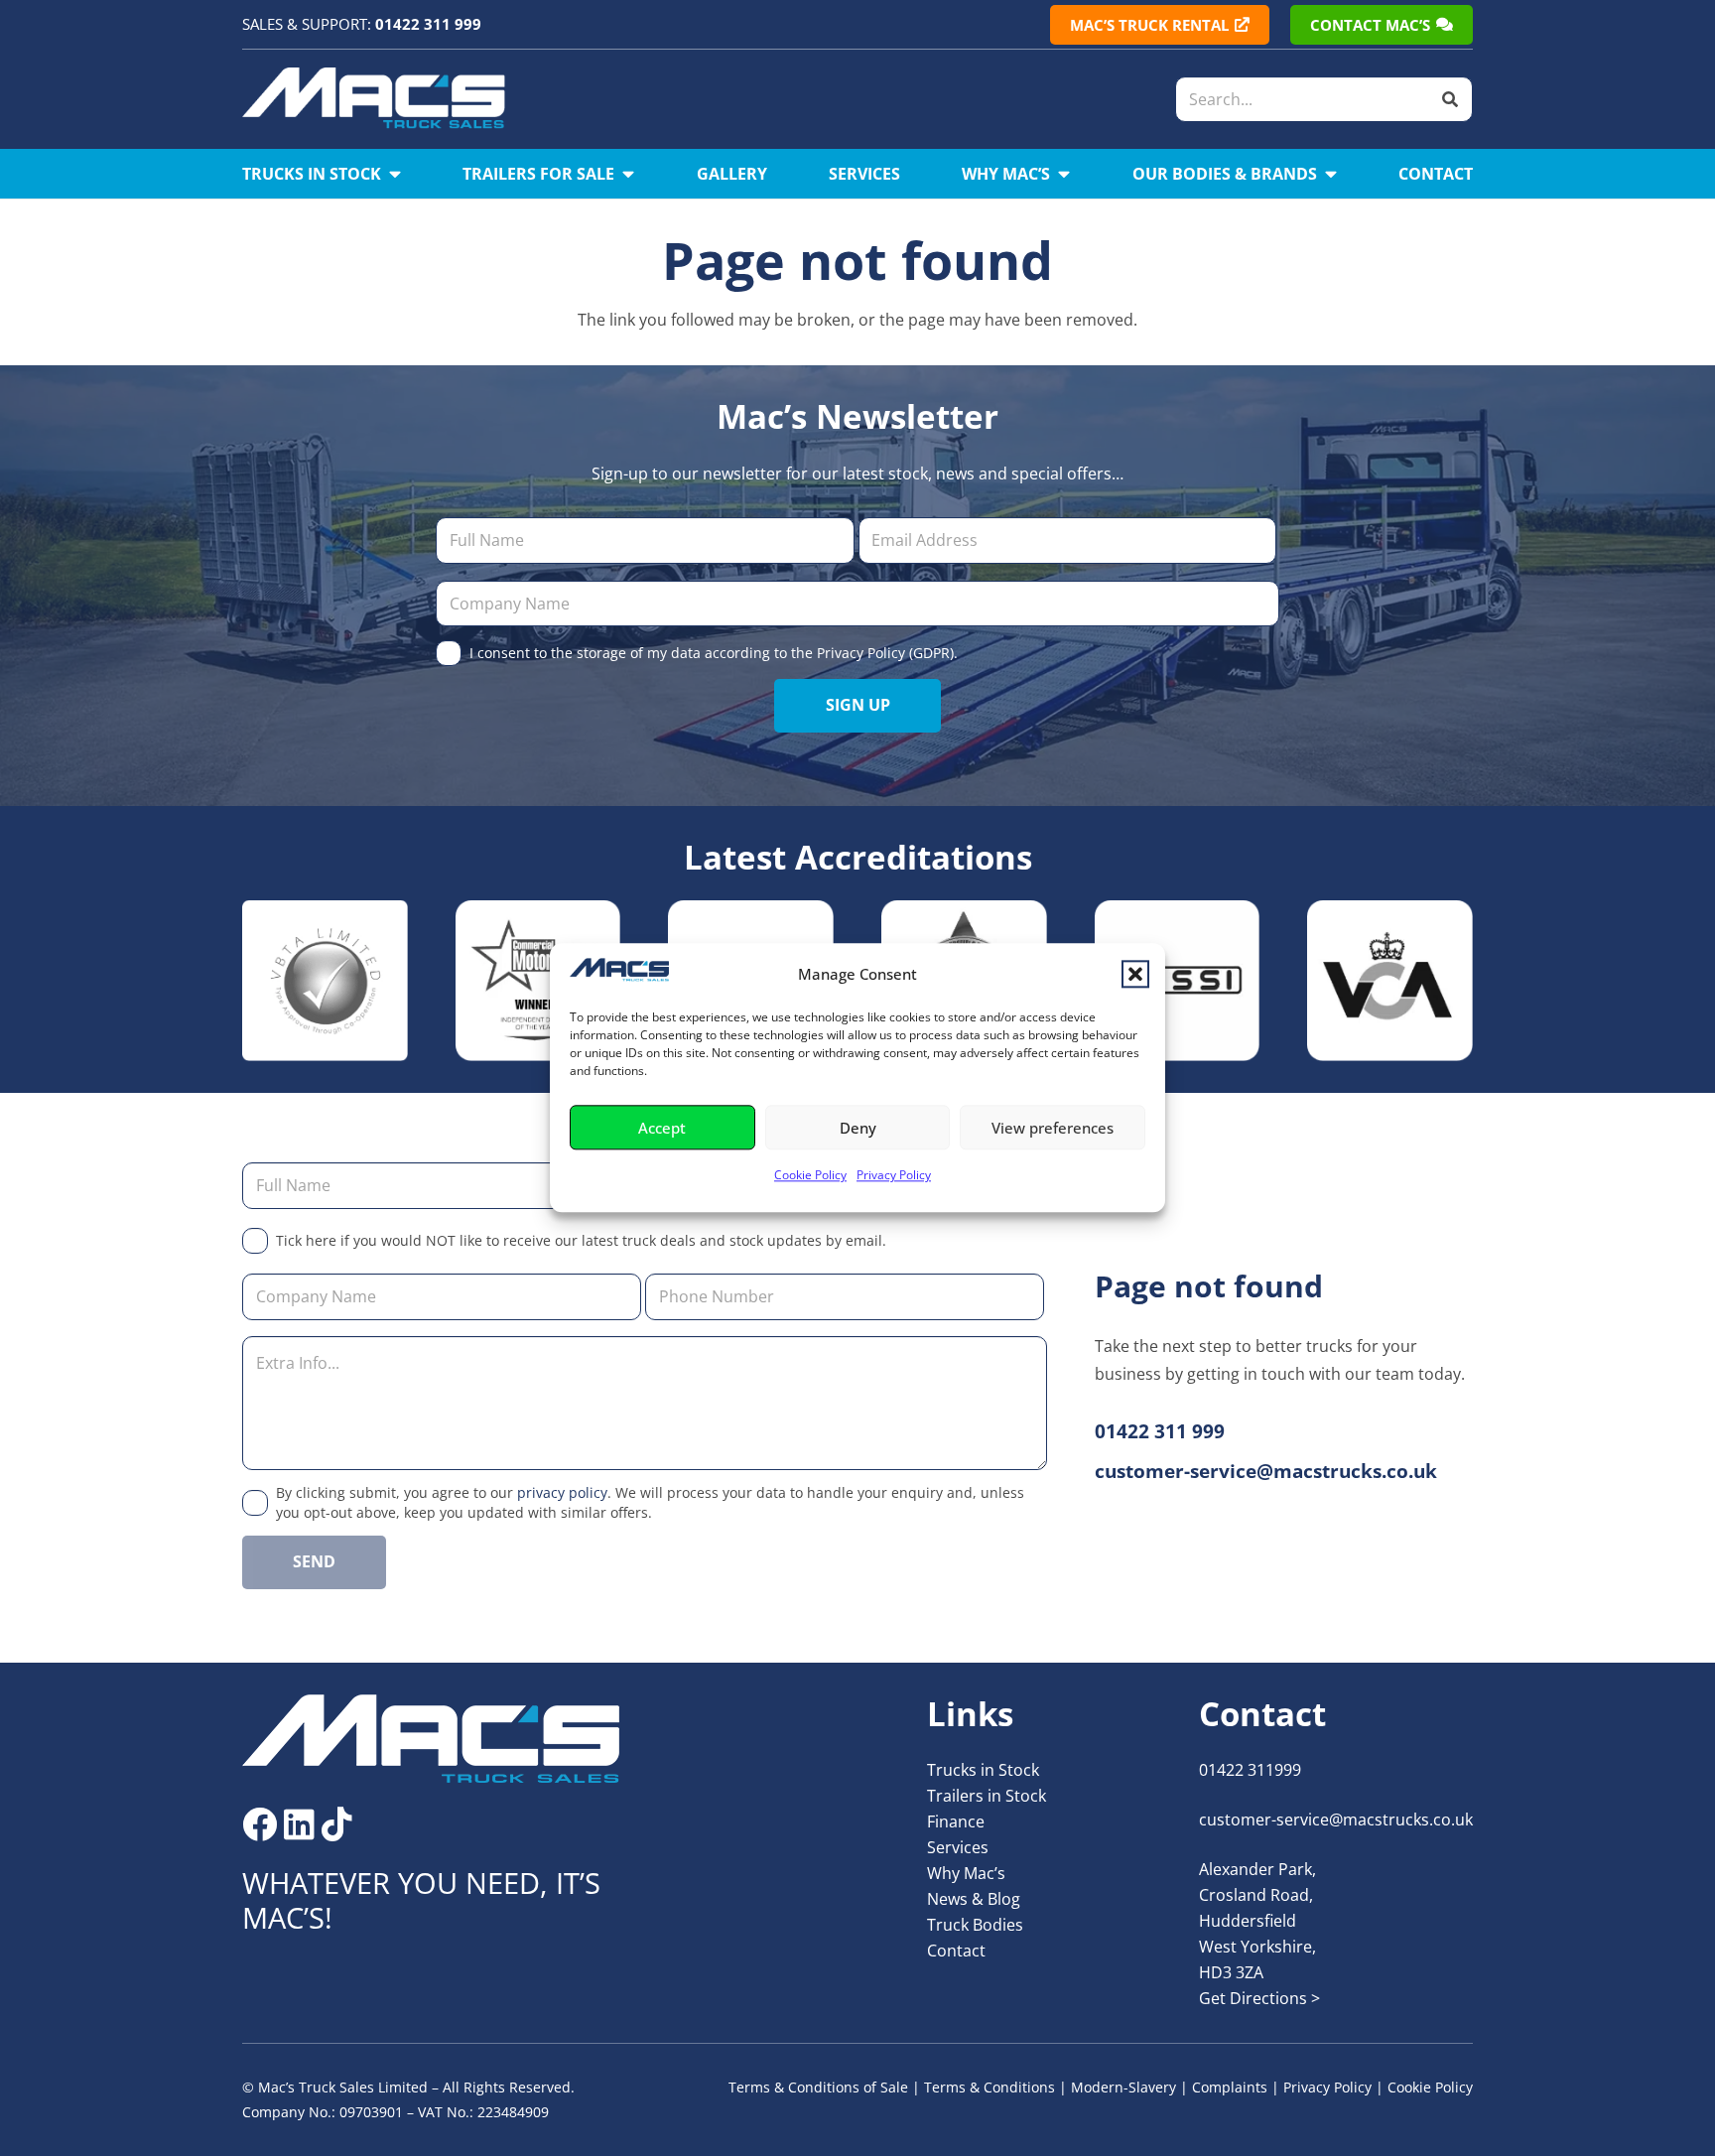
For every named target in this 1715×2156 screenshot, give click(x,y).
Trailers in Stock (987, 1796)
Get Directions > (1259, 1998)
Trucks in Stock (983, 1770)
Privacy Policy (894, 1176)
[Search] (1450, 100)
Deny (858, 1128)
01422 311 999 (428, 24)
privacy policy (562, 1492)
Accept (662, 1128)
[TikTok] (337, 1824)
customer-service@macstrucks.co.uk (1336, 1819)
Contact (956, 1951)
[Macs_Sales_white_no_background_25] (374, 100)
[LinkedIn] (299, 1824)
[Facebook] (260, 1824)
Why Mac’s (966, 1873)
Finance (956, 1821)
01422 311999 (1250, 1770)
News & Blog (974, 1899)
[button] (1135, 974)
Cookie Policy (810, 1176)
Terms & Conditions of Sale (818, 2087)
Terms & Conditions (989, 2087)
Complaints (1230, 2087)
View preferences (1053, 1128)
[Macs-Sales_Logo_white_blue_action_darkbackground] (431, 1739)
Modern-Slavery (1123, 2087)
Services (958, 1847)
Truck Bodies (975, 1925)
